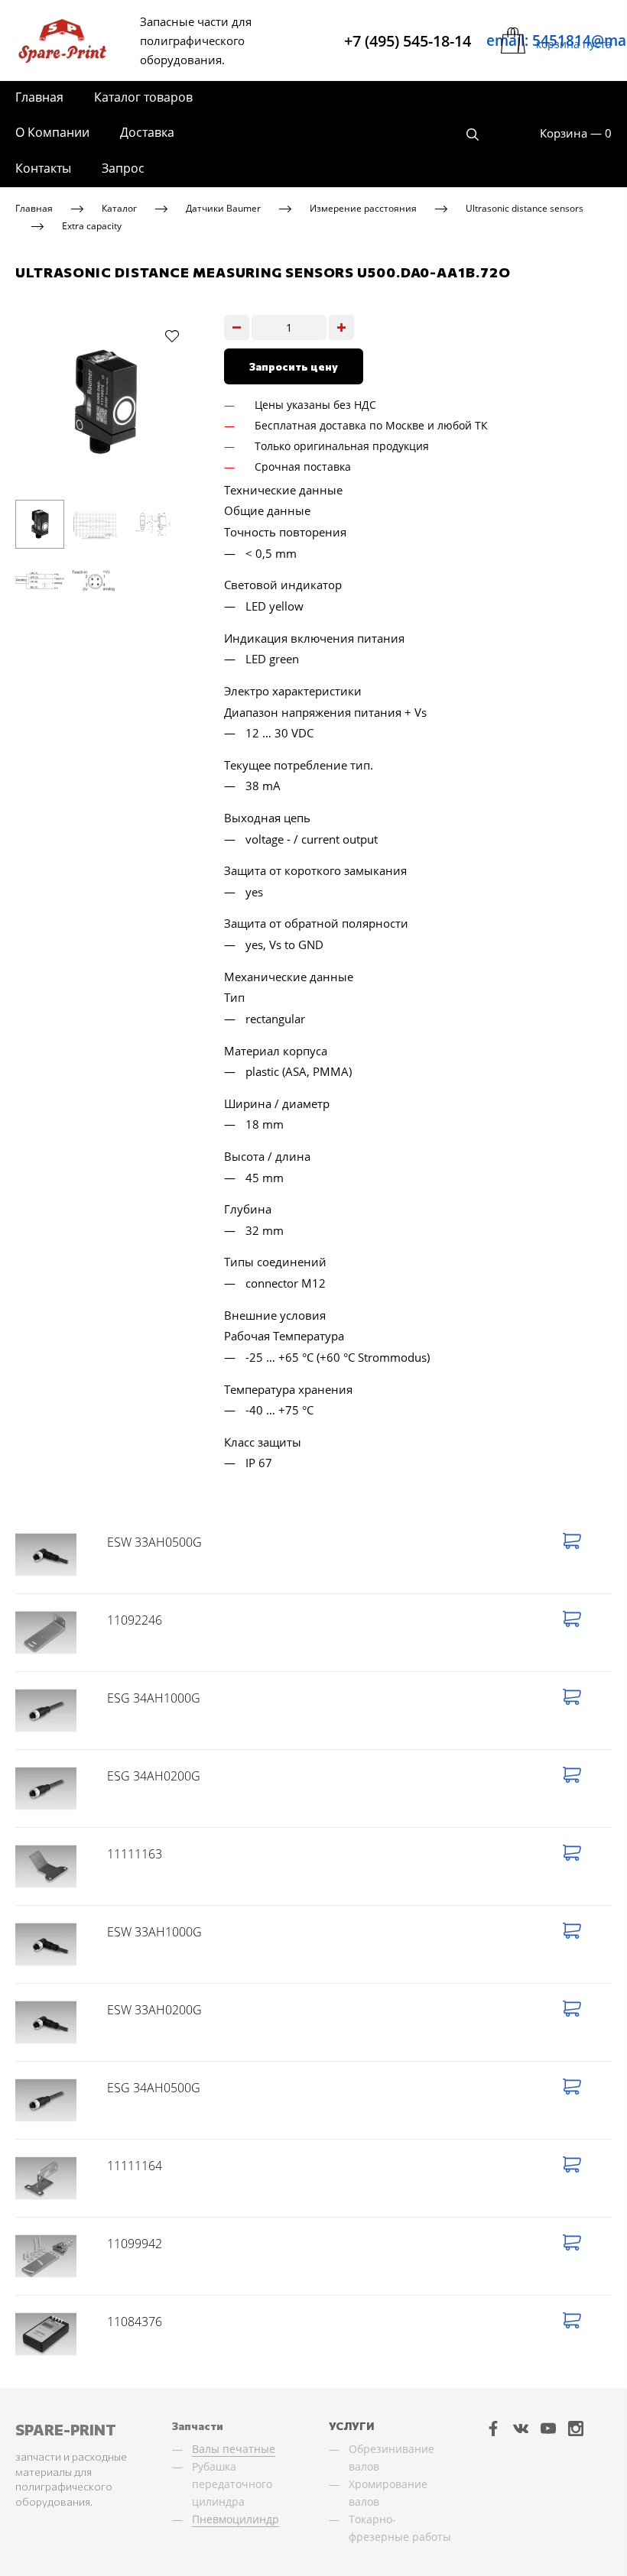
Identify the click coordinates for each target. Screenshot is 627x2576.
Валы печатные (234, 2449)
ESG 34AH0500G (154, 2088)
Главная (39, 97)
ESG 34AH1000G (154, 1698)
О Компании (52, 132)
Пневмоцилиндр (236, 2519)
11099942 (135, 2244)
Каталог (119, 208)
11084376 (135, 2322)
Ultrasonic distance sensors (525, 208)
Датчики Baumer (223, 208)
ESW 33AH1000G (154, 1932)
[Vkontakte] (521, 2428)
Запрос (123, 168)
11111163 (135, 1854)
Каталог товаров (143, 97)
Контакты (43, 168)
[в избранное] (172, 335)
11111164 (135, 2166)
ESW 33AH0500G (154, 1542)
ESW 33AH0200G (154, 2010)
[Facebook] (493, 2428)
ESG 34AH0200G (154, 1776)
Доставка (147, 132)
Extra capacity (92, 225)
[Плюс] (341, 327)
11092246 (135, 1620)
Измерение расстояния (363, 208)
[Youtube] (548, 2428)
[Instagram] (576, 2428)
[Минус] (237, 327)
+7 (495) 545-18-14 (408, 41)
